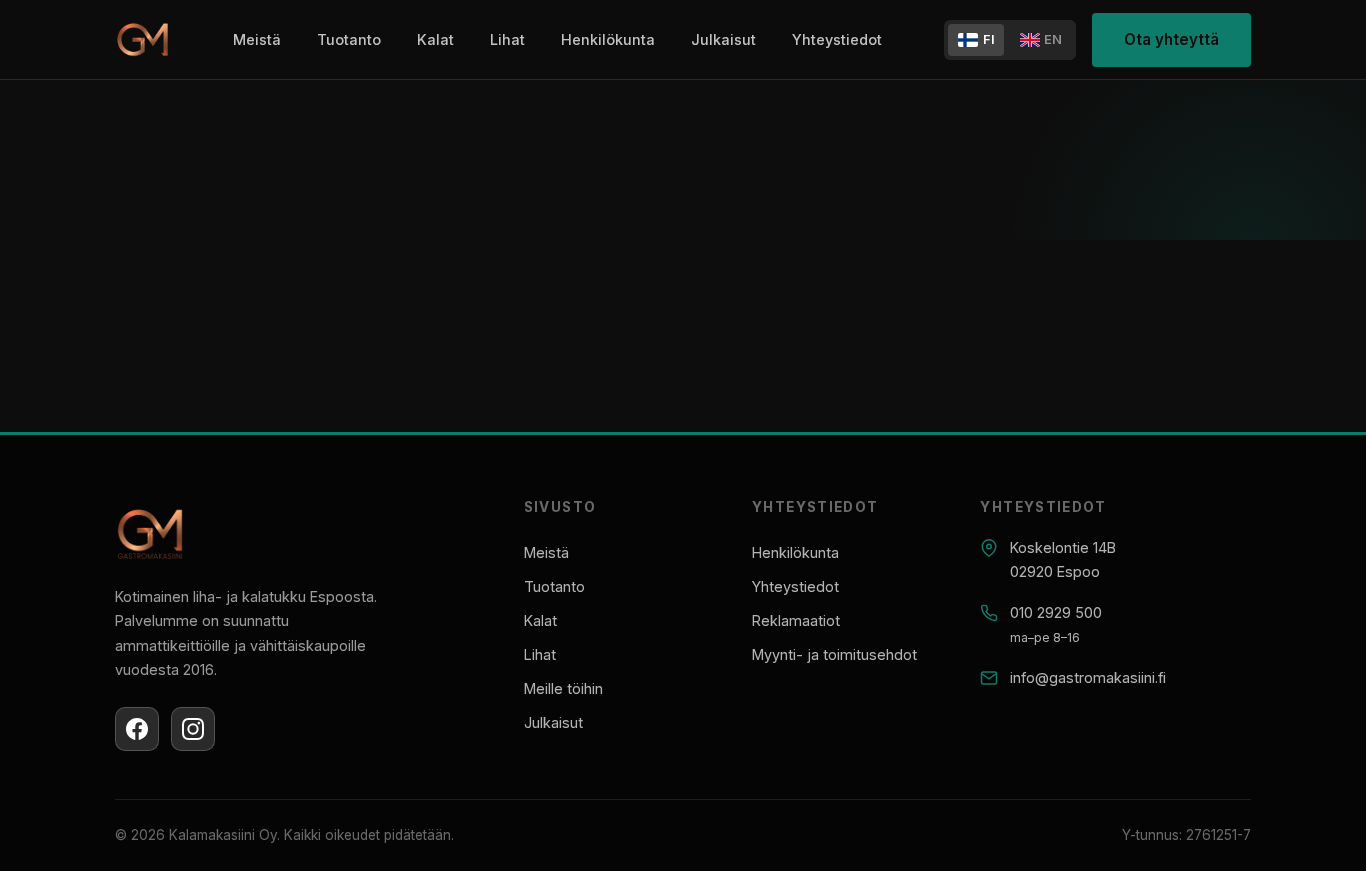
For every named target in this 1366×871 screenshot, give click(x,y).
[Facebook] (137, 729)
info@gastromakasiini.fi (1088, 677)
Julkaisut (723, 39)
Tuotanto (349, 39)
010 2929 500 (1056, 612)
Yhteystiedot (837, 39)
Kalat (435, 39)
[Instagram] (193, 729)
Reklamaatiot (796, 620)
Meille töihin (563, 688)
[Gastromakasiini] (142, 40)
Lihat (507, 39)
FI (989, 39)
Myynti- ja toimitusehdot (834, 654)
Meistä (257, 39)
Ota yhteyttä (1171, 39)
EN (1053, 39)
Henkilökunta (608, 39)
